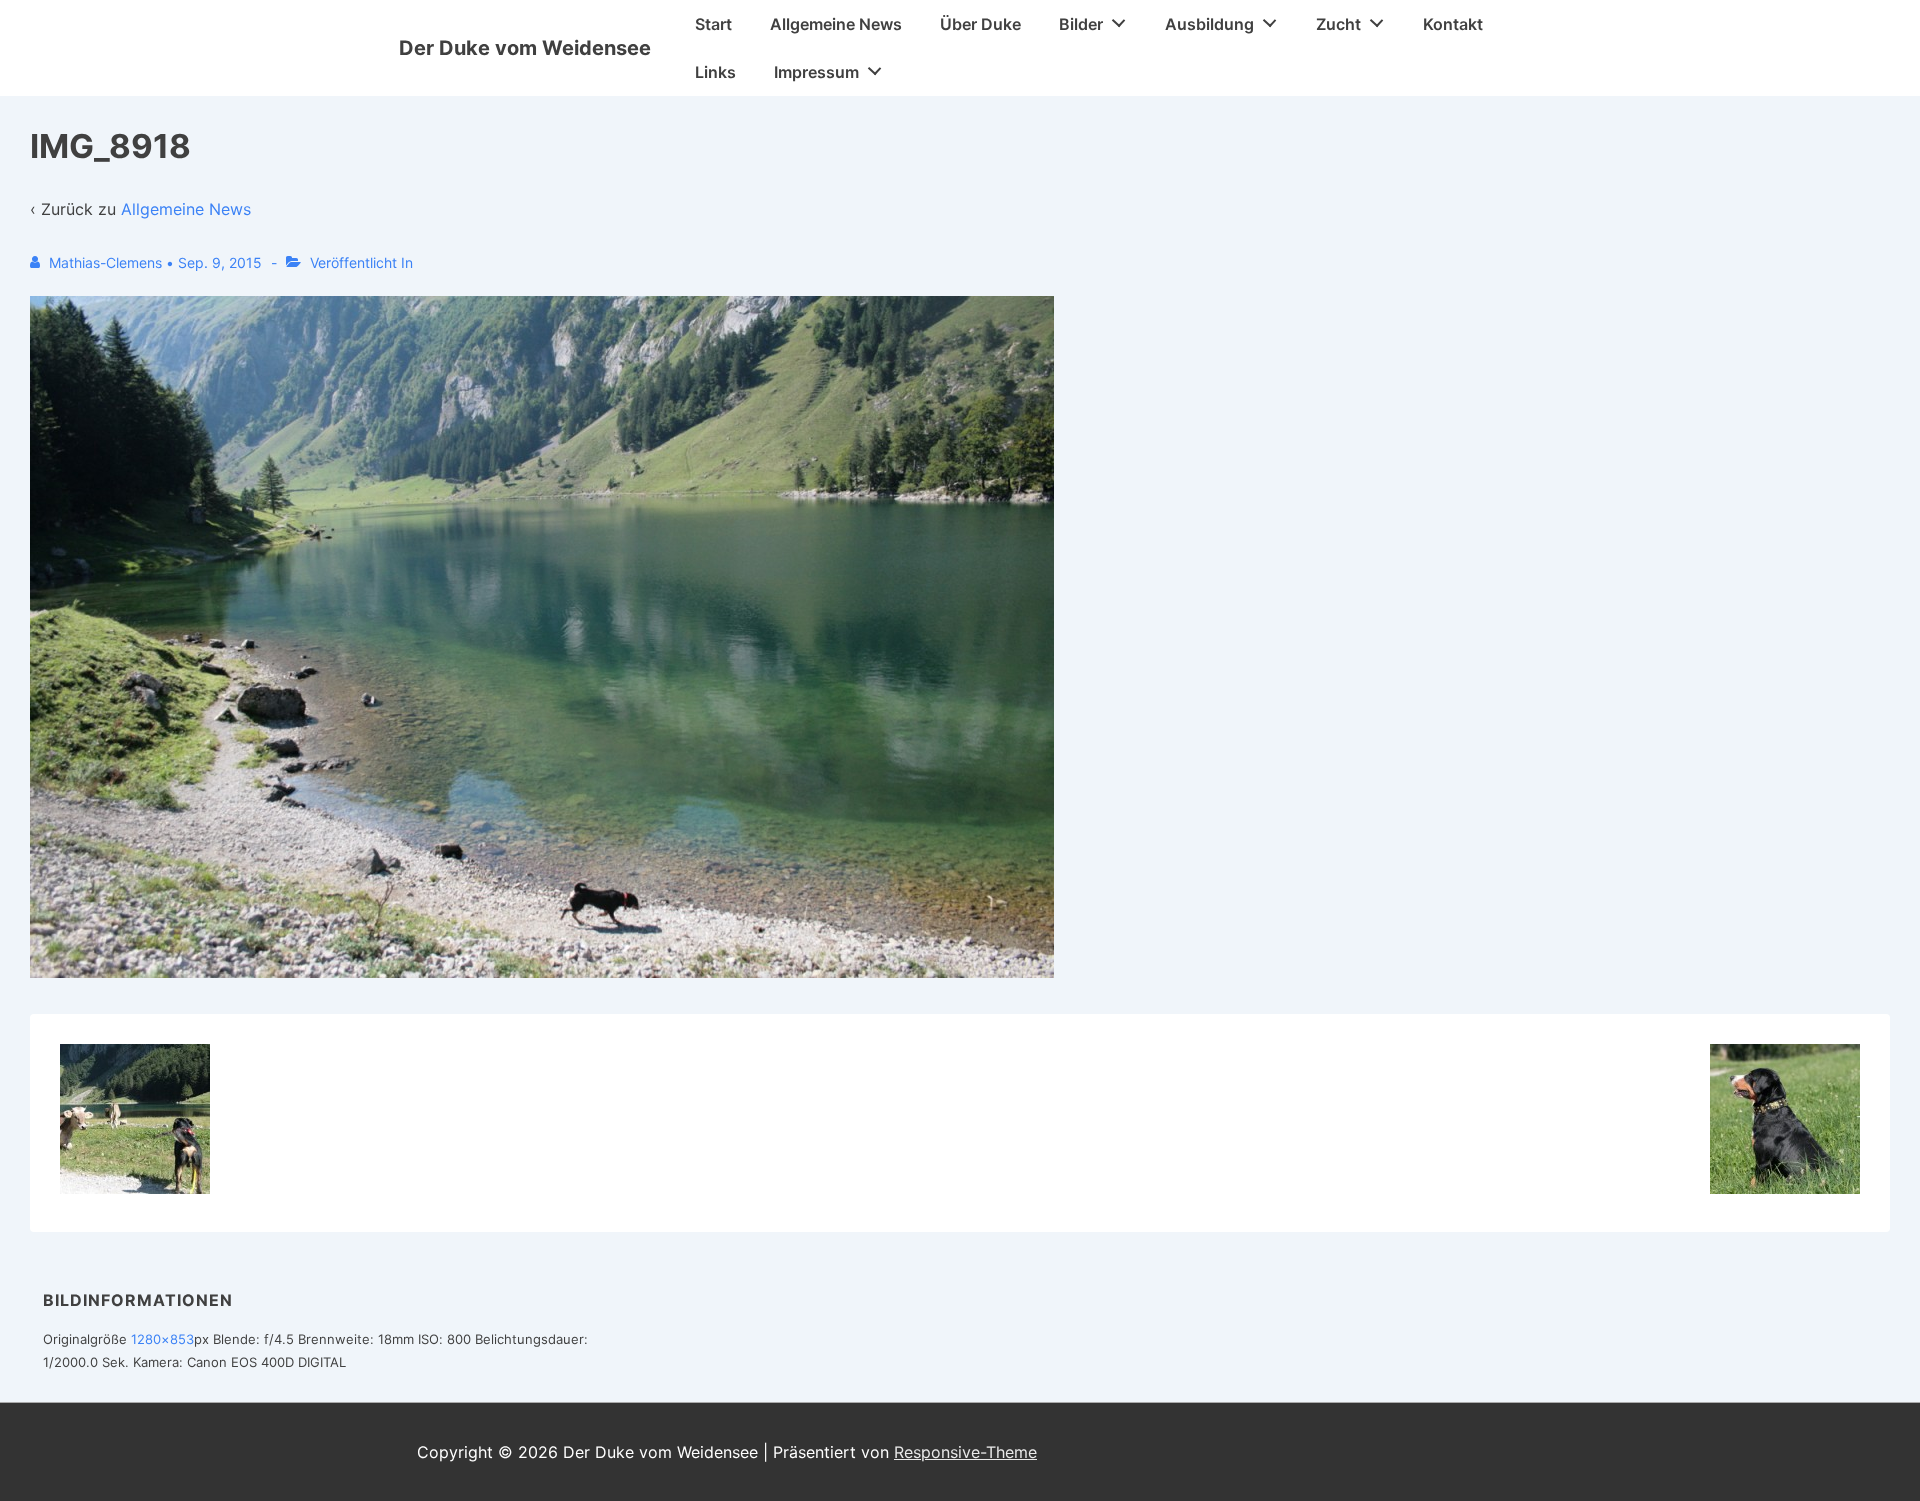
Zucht (1338, 24)
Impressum (816, 72)
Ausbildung (1209, 24)
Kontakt (1453, 24)
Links (715, 72)
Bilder (1081, 24)
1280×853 (162, 1339)
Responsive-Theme (965, 1452)
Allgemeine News (836, 24)
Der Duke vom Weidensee (525, 48)
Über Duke (980, 24)
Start (713, 24)
